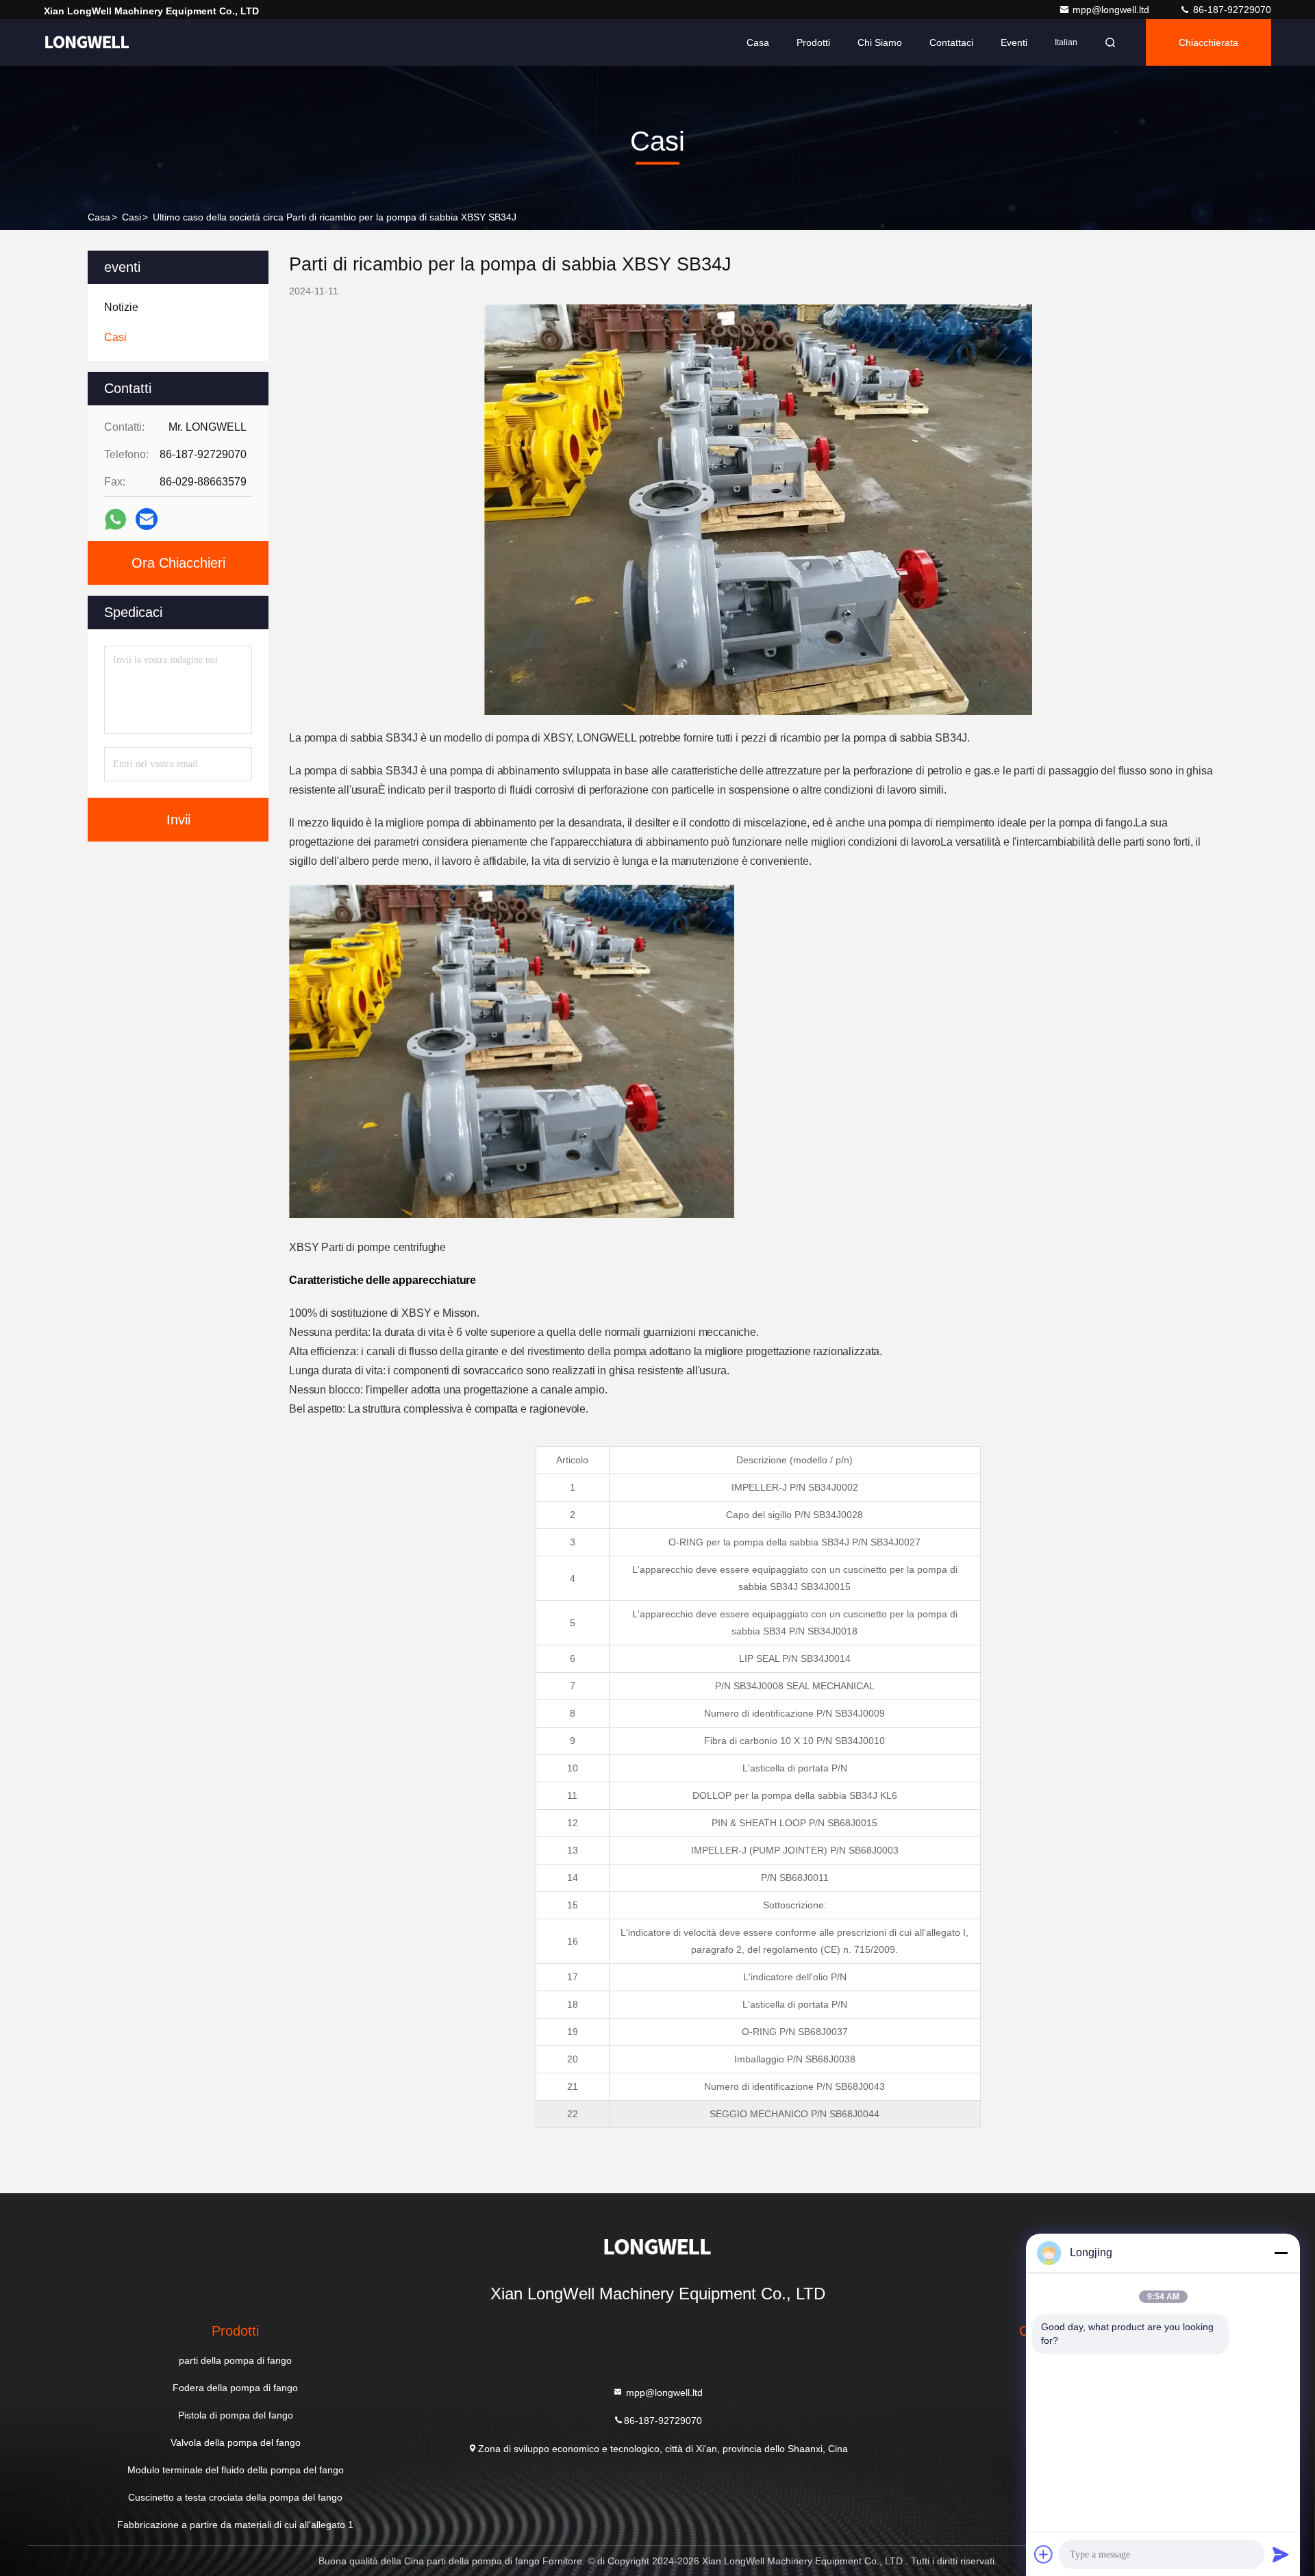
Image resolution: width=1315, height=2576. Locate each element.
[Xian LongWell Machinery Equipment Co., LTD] (87, 42)
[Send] (1281, 2554)
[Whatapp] (115, 519)
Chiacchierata (1208, 42)
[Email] (147, 519)
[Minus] (1281, 2253)
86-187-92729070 (1231, 10)
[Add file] (1044, 2554)
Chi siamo (880, 42)
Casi (131, 217)
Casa (758, 42)
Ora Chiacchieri (178, 563)
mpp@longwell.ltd (1112, 10)
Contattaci (951, 42)
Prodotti (813, 42)
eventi (1014, 42)
